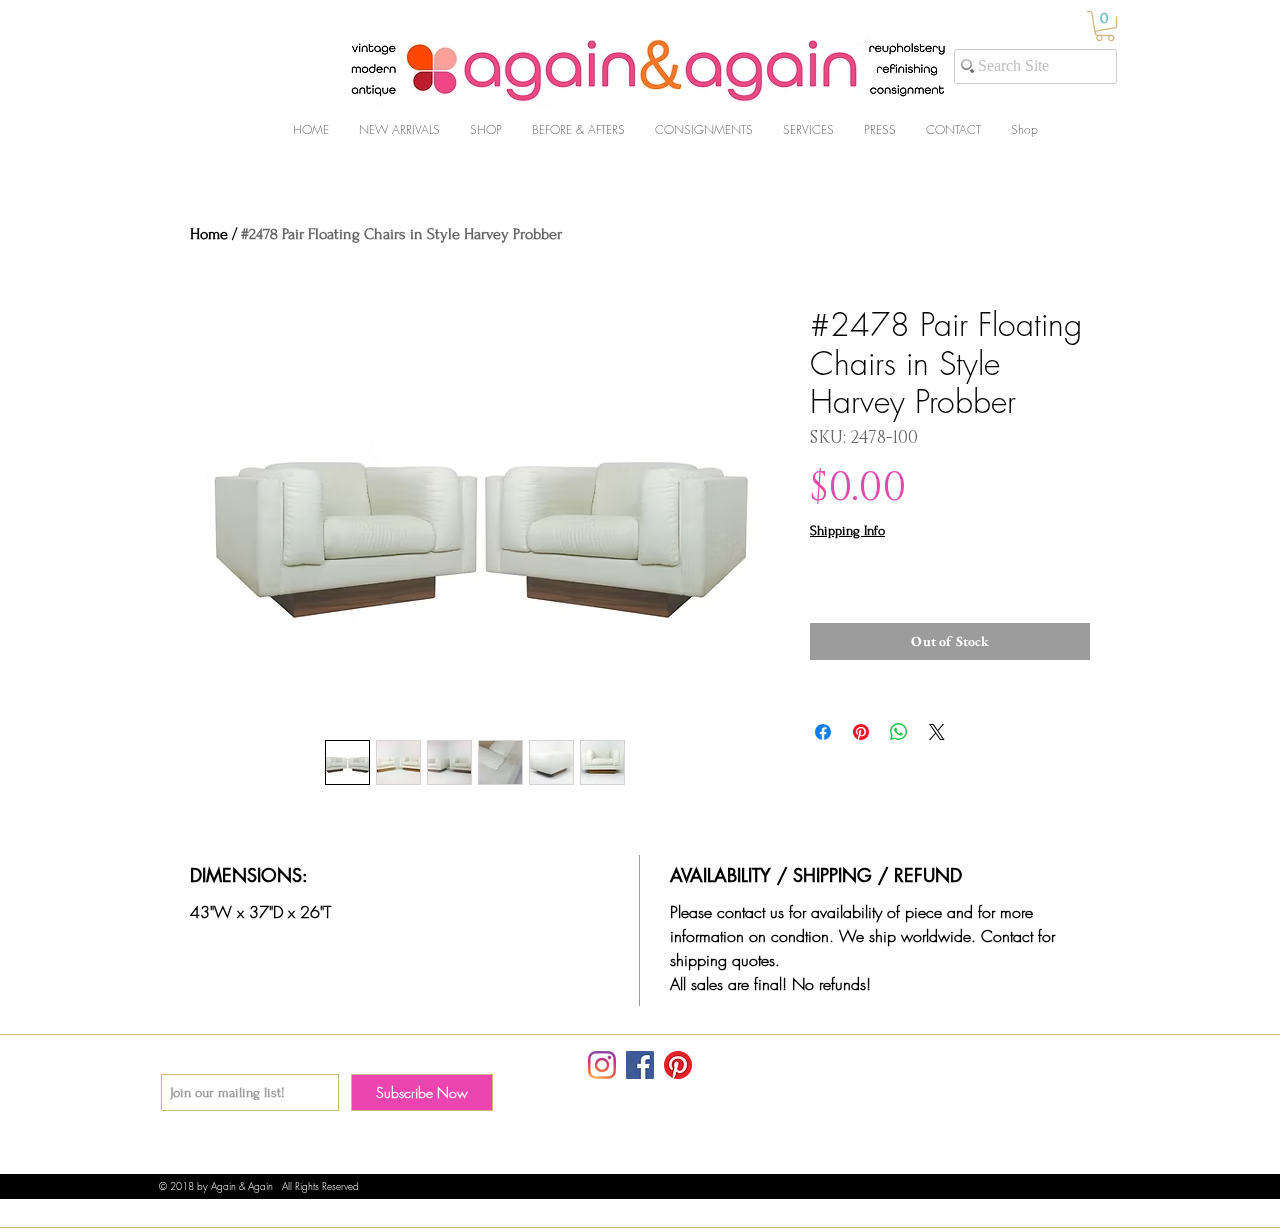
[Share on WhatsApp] (899, 732)
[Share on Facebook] (823, 732)
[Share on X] (937, 732)
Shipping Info (847, 530)
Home (209, 234)
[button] (1105, 26)
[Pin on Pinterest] (861, 732)
